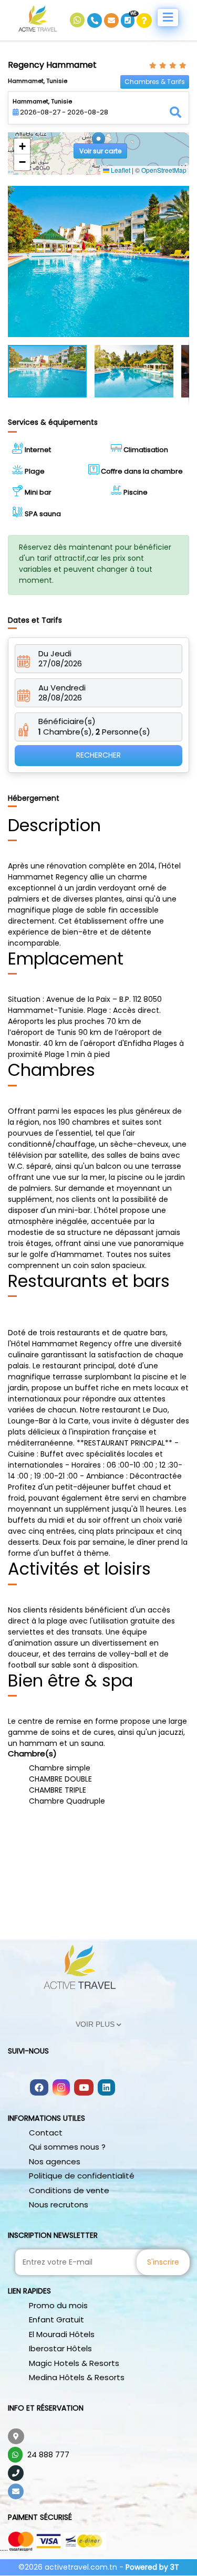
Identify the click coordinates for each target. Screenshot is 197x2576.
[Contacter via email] (112, 20)
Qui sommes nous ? (67, 2147)
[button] (98, 143)
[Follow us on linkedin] (106, 2088)
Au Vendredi (62, 688)
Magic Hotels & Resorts (74, 2363)
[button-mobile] (168, 18)
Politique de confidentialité (82, 2176)
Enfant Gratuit (56, 2320)
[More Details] (144, 20)
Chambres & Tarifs (155, 82)
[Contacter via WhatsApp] (79, 20)
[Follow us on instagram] (61, 2088)
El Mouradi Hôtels (62, 2334)
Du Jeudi (55, 654)
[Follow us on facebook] (39, 2088)
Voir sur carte (100, 151)
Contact (46, 2133)
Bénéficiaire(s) (67, 721)
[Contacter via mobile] (96, 20)
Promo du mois (58, 2305)
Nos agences (55, 2161)
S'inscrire (163, 2262)
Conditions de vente (69, 2190)
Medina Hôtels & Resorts (77, 2377)
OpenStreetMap (164, 170)
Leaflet (120, 170)
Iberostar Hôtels (60, 2348)
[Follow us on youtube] (84, 2088)
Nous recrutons (59, 2205)
